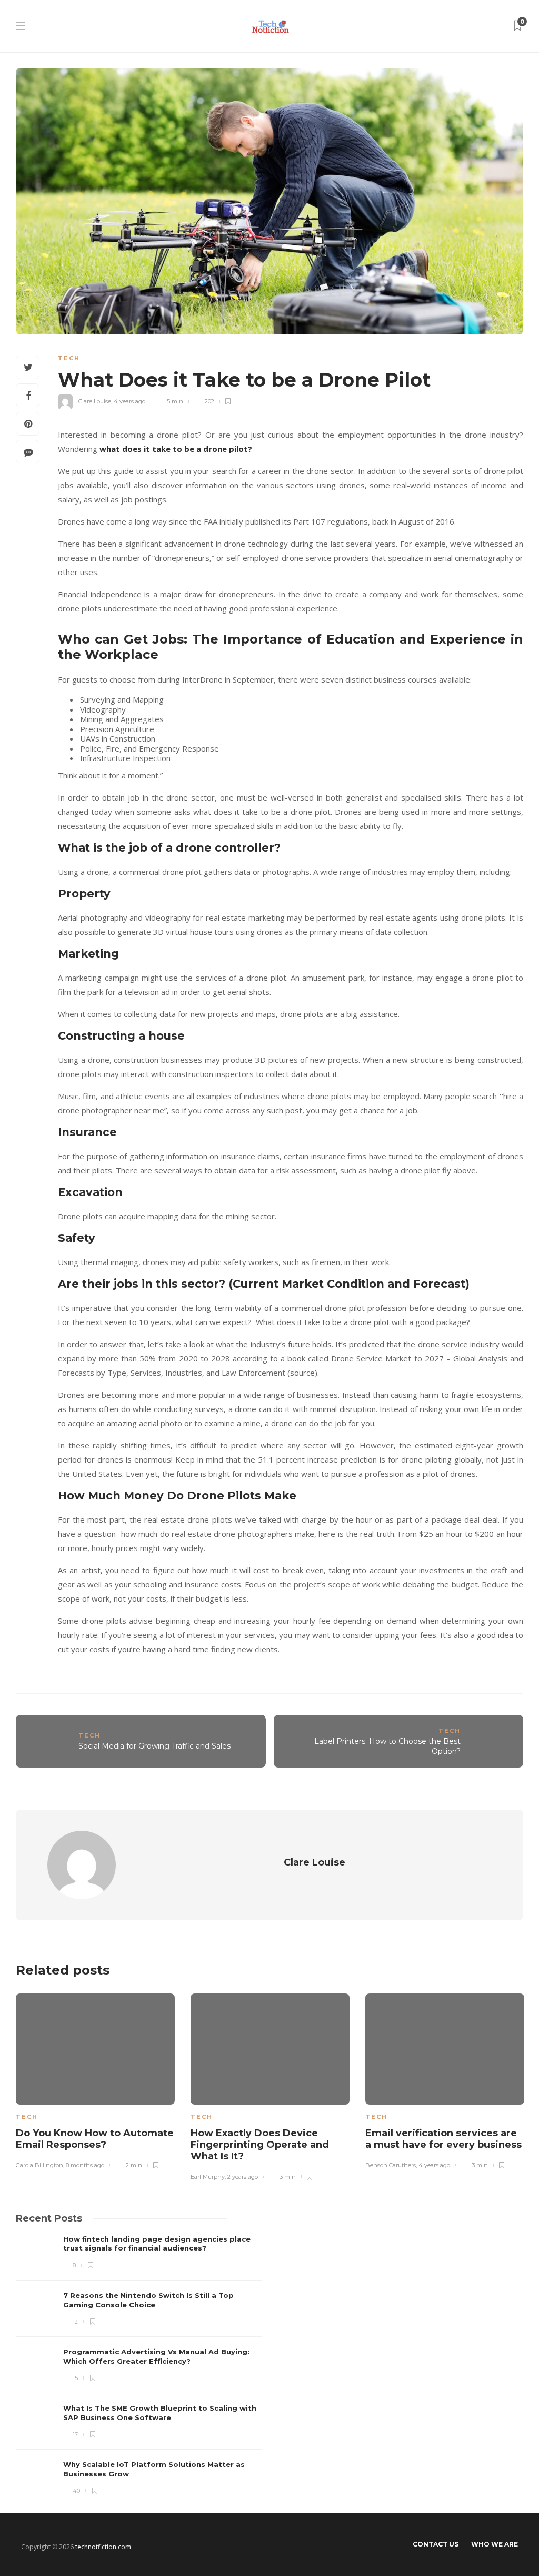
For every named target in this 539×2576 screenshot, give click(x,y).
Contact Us (436, 2544)
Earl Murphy (208, 2177)
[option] (95, 2079)
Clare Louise (95, 401)
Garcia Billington (39, 2165)
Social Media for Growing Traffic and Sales (154, 1746)
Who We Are (495, 2544)
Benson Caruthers (391, 2165)
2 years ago (243, 2177)
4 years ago (129, 401)
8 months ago (85, 2165)
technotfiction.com (103, 2547)
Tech (69, 358)
